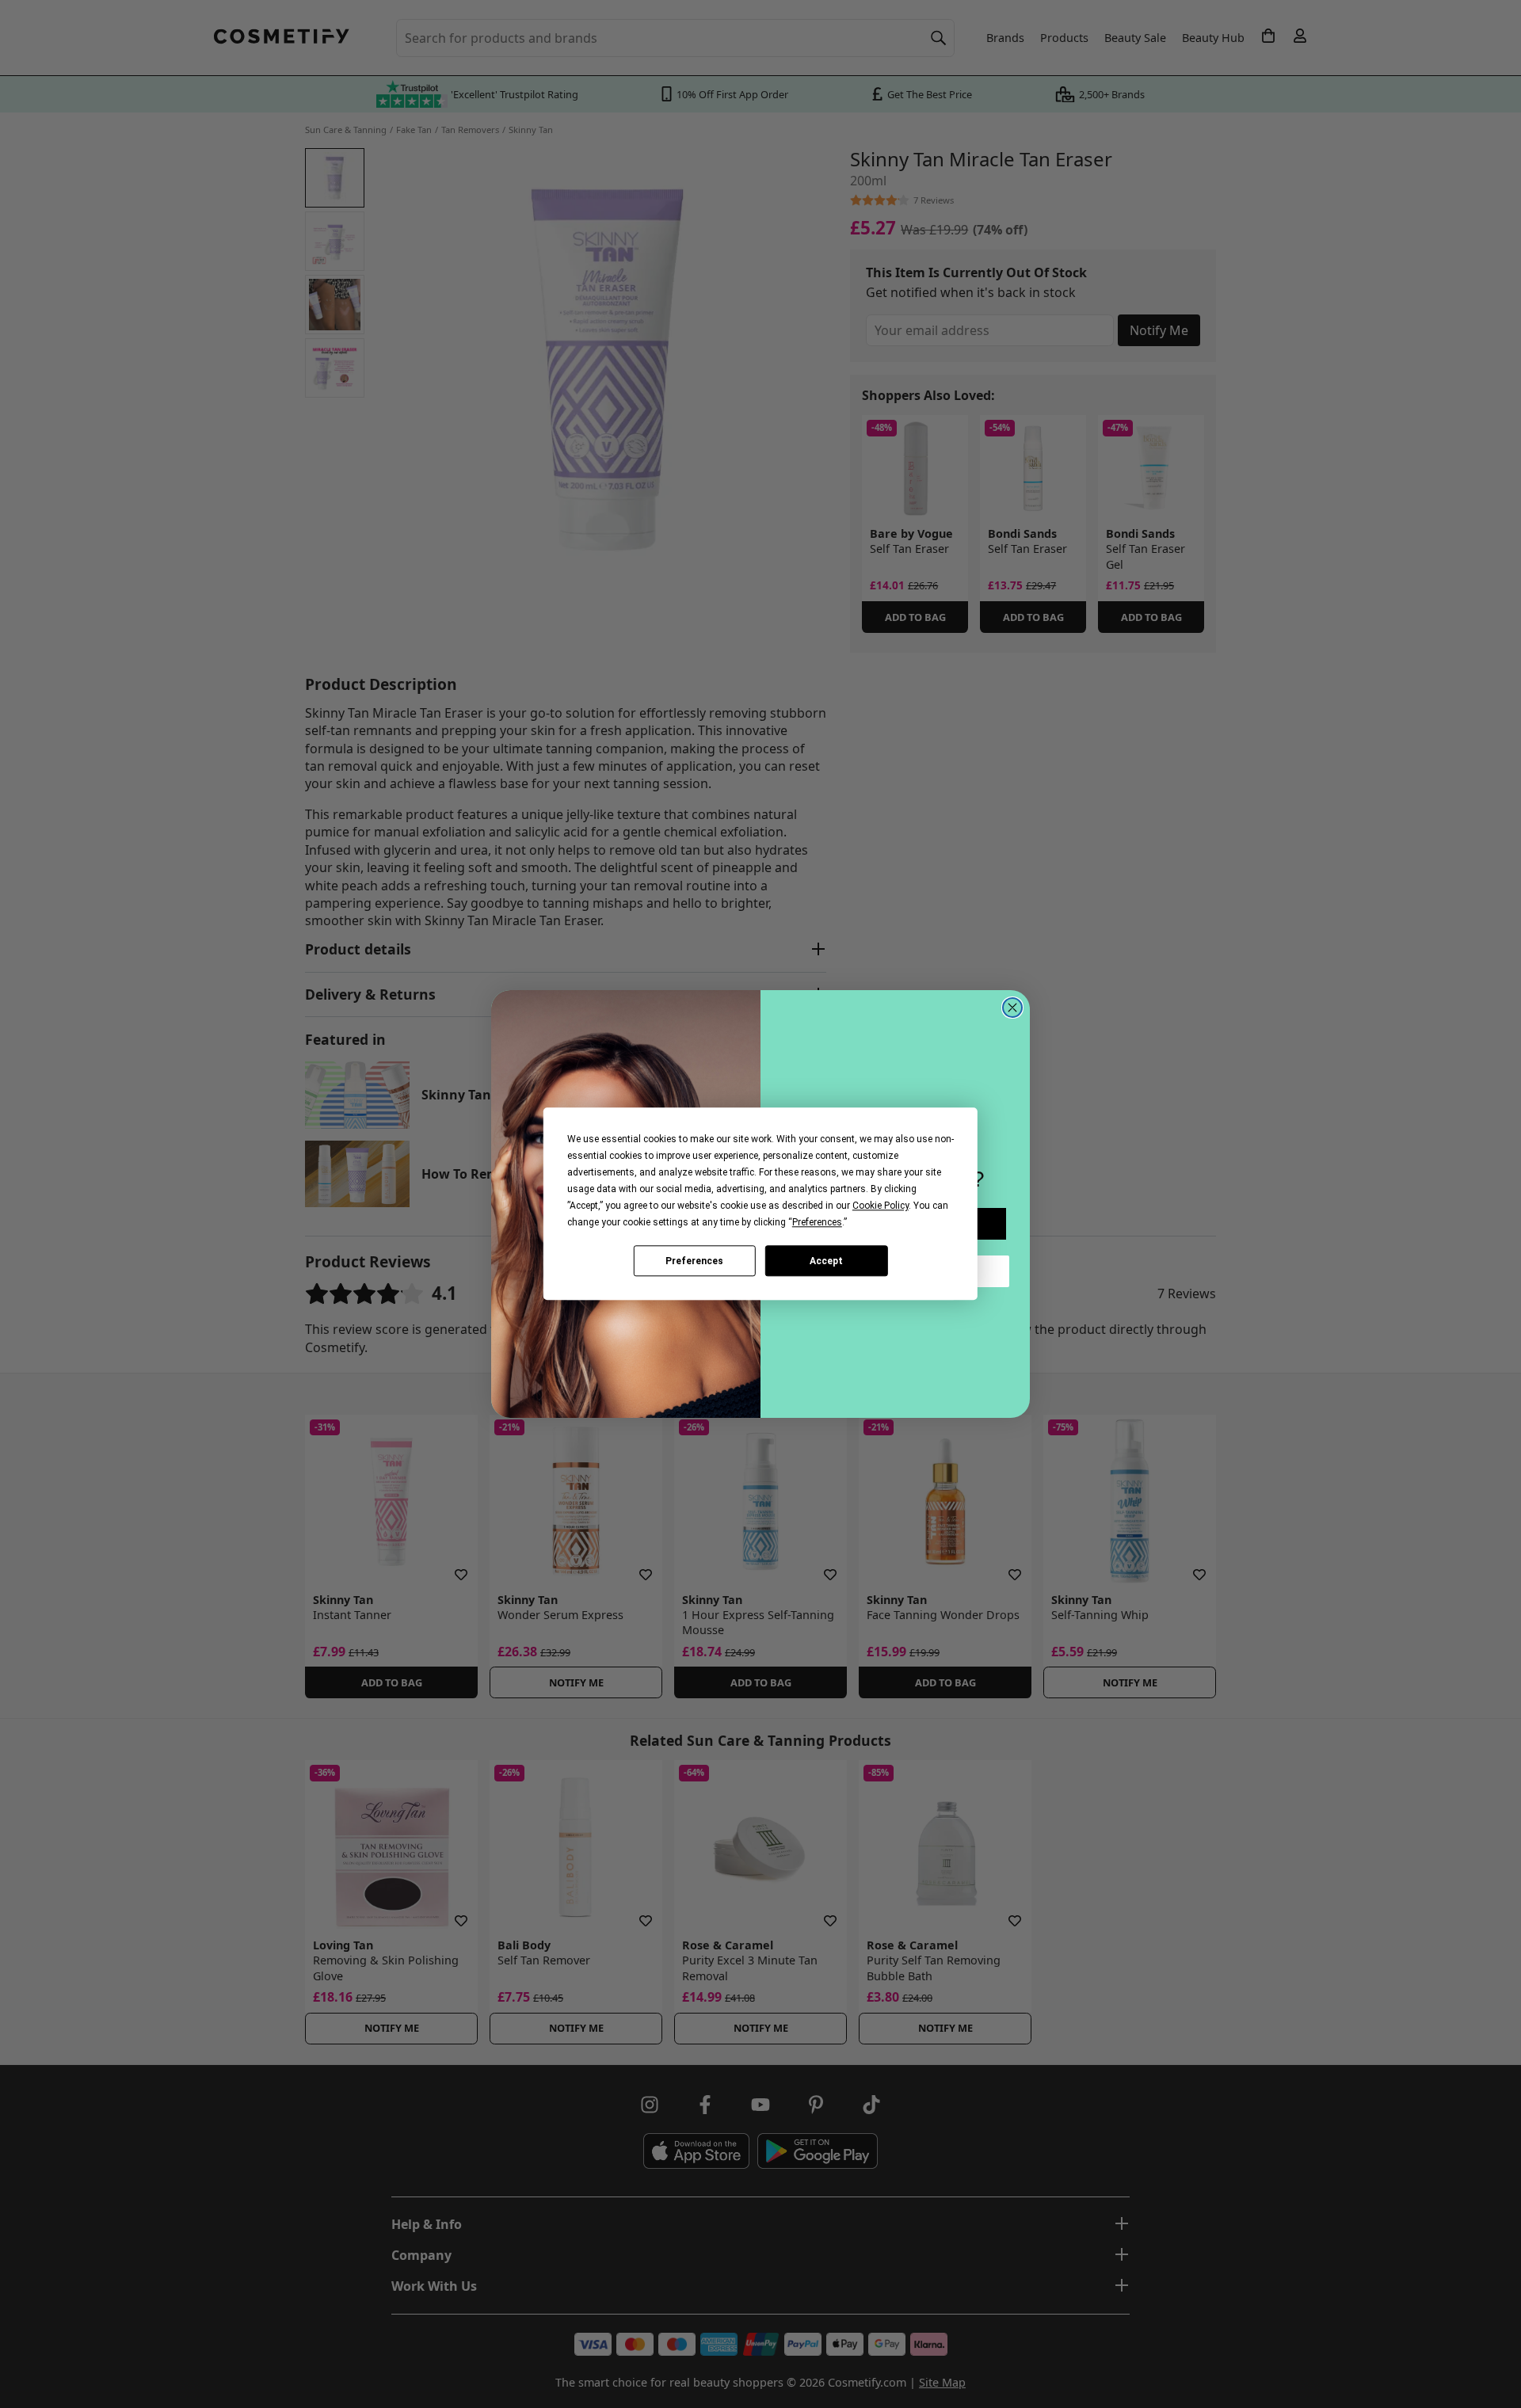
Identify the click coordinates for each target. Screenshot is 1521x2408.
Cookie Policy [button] (881, 1206)
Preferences (694, 1261)
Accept (826, 1261)
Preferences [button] (817, 1222)
